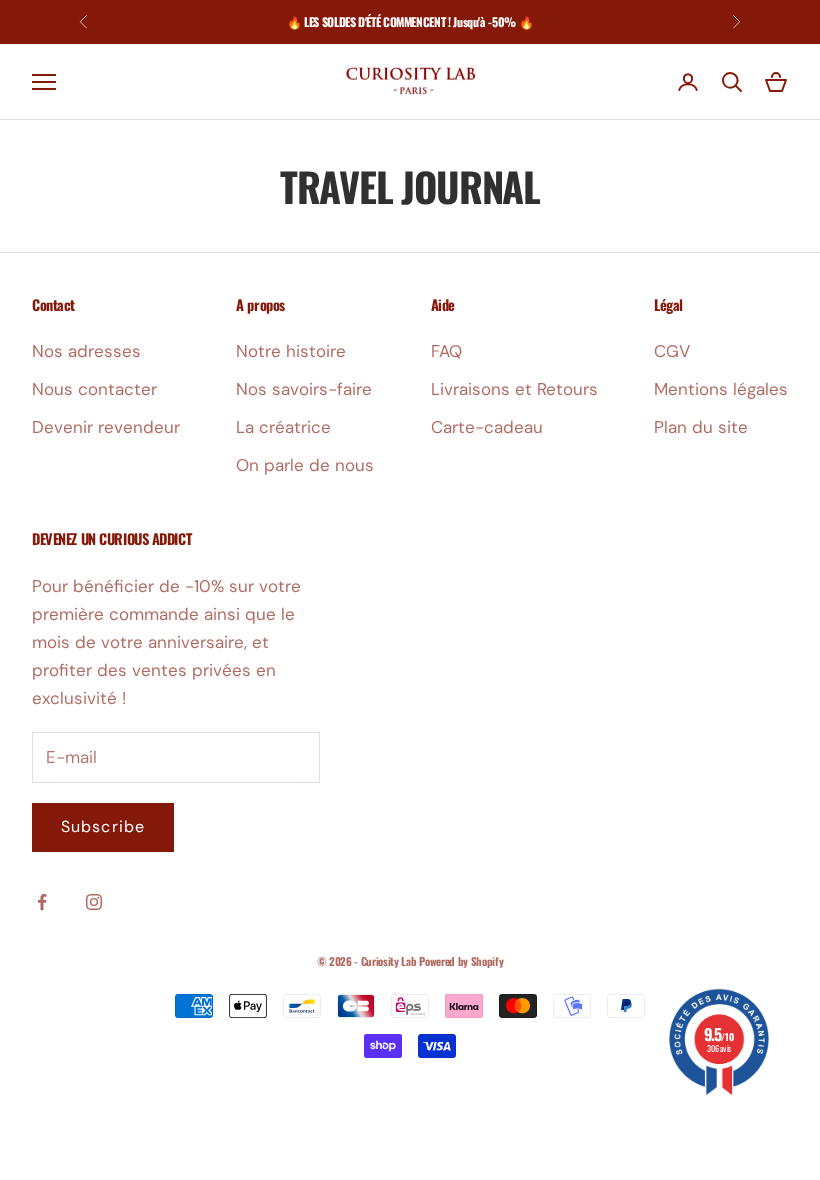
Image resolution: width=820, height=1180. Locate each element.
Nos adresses (86, 351)
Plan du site (701, 427)
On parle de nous (305, 465)
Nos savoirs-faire (304, 389)
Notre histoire (291, 351)
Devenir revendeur (106, 427)
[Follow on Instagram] (94, 902)
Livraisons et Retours (514, 389)
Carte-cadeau (487, 427)
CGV (672, 351)
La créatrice (283, 427)
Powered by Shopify (461, 961)
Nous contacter (94, 389)
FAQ (446, 351)
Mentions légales (721, 389)
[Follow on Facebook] (42, 902)
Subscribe (103, 826)
